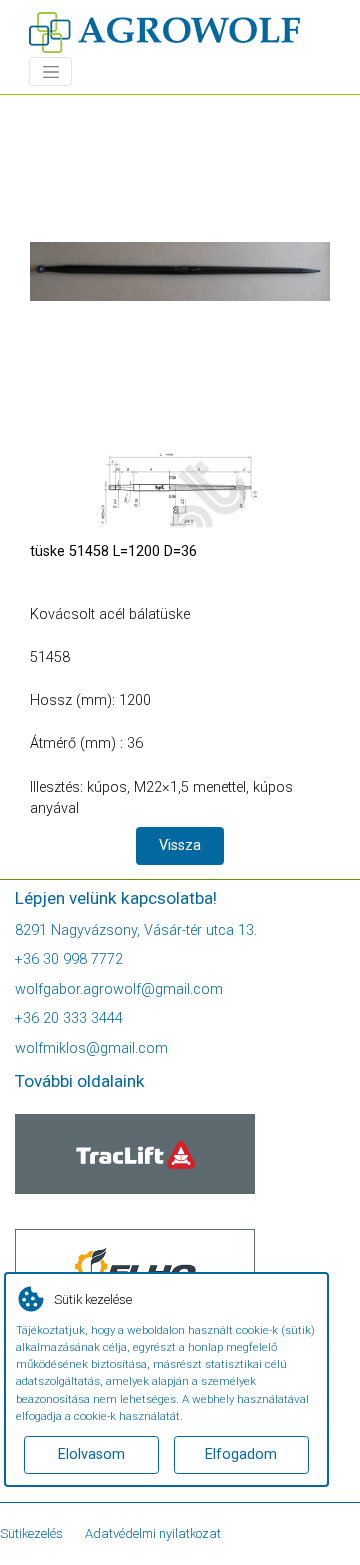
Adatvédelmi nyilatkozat (153, 1533)
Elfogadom (241, 1454)
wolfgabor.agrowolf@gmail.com (119, 989)
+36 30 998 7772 (69, 959)
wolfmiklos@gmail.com (91, 1048)
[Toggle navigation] (50, 71)
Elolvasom (91, 1454)
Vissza (180, 845)
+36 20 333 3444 (69, 1018)
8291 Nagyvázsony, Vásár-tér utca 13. (136, 930)
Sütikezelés (31, 1533)
